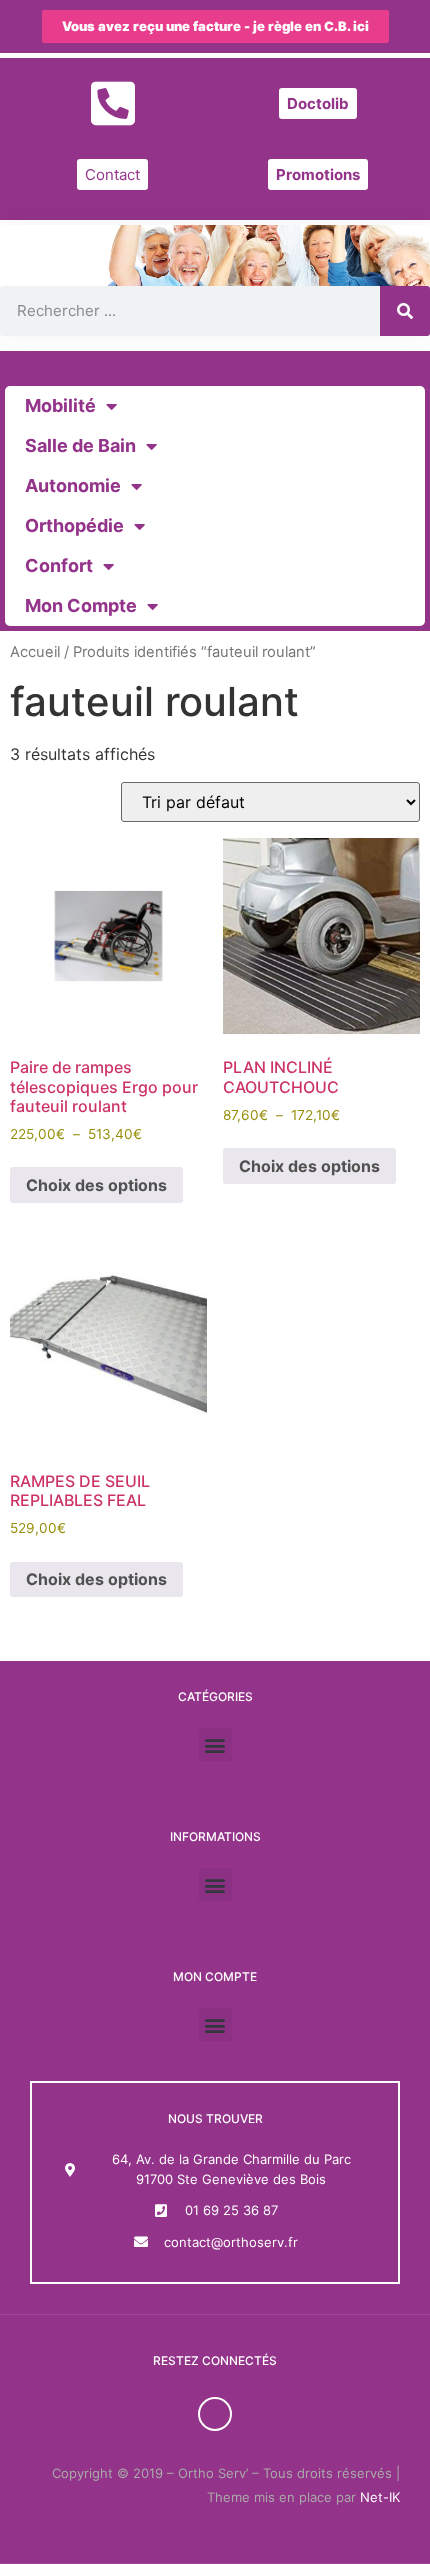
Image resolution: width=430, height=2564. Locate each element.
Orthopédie (74, 525)
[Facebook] (215, 2414)
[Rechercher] (405, 311)
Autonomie (73, 485)
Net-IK (380, 2497)
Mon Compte (81, 605)
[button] (215, 1744)
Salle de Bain (80, 445)
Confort (59, 565)
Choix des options (96, 1185)
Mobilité (60, 405)
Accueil (35, 652)
